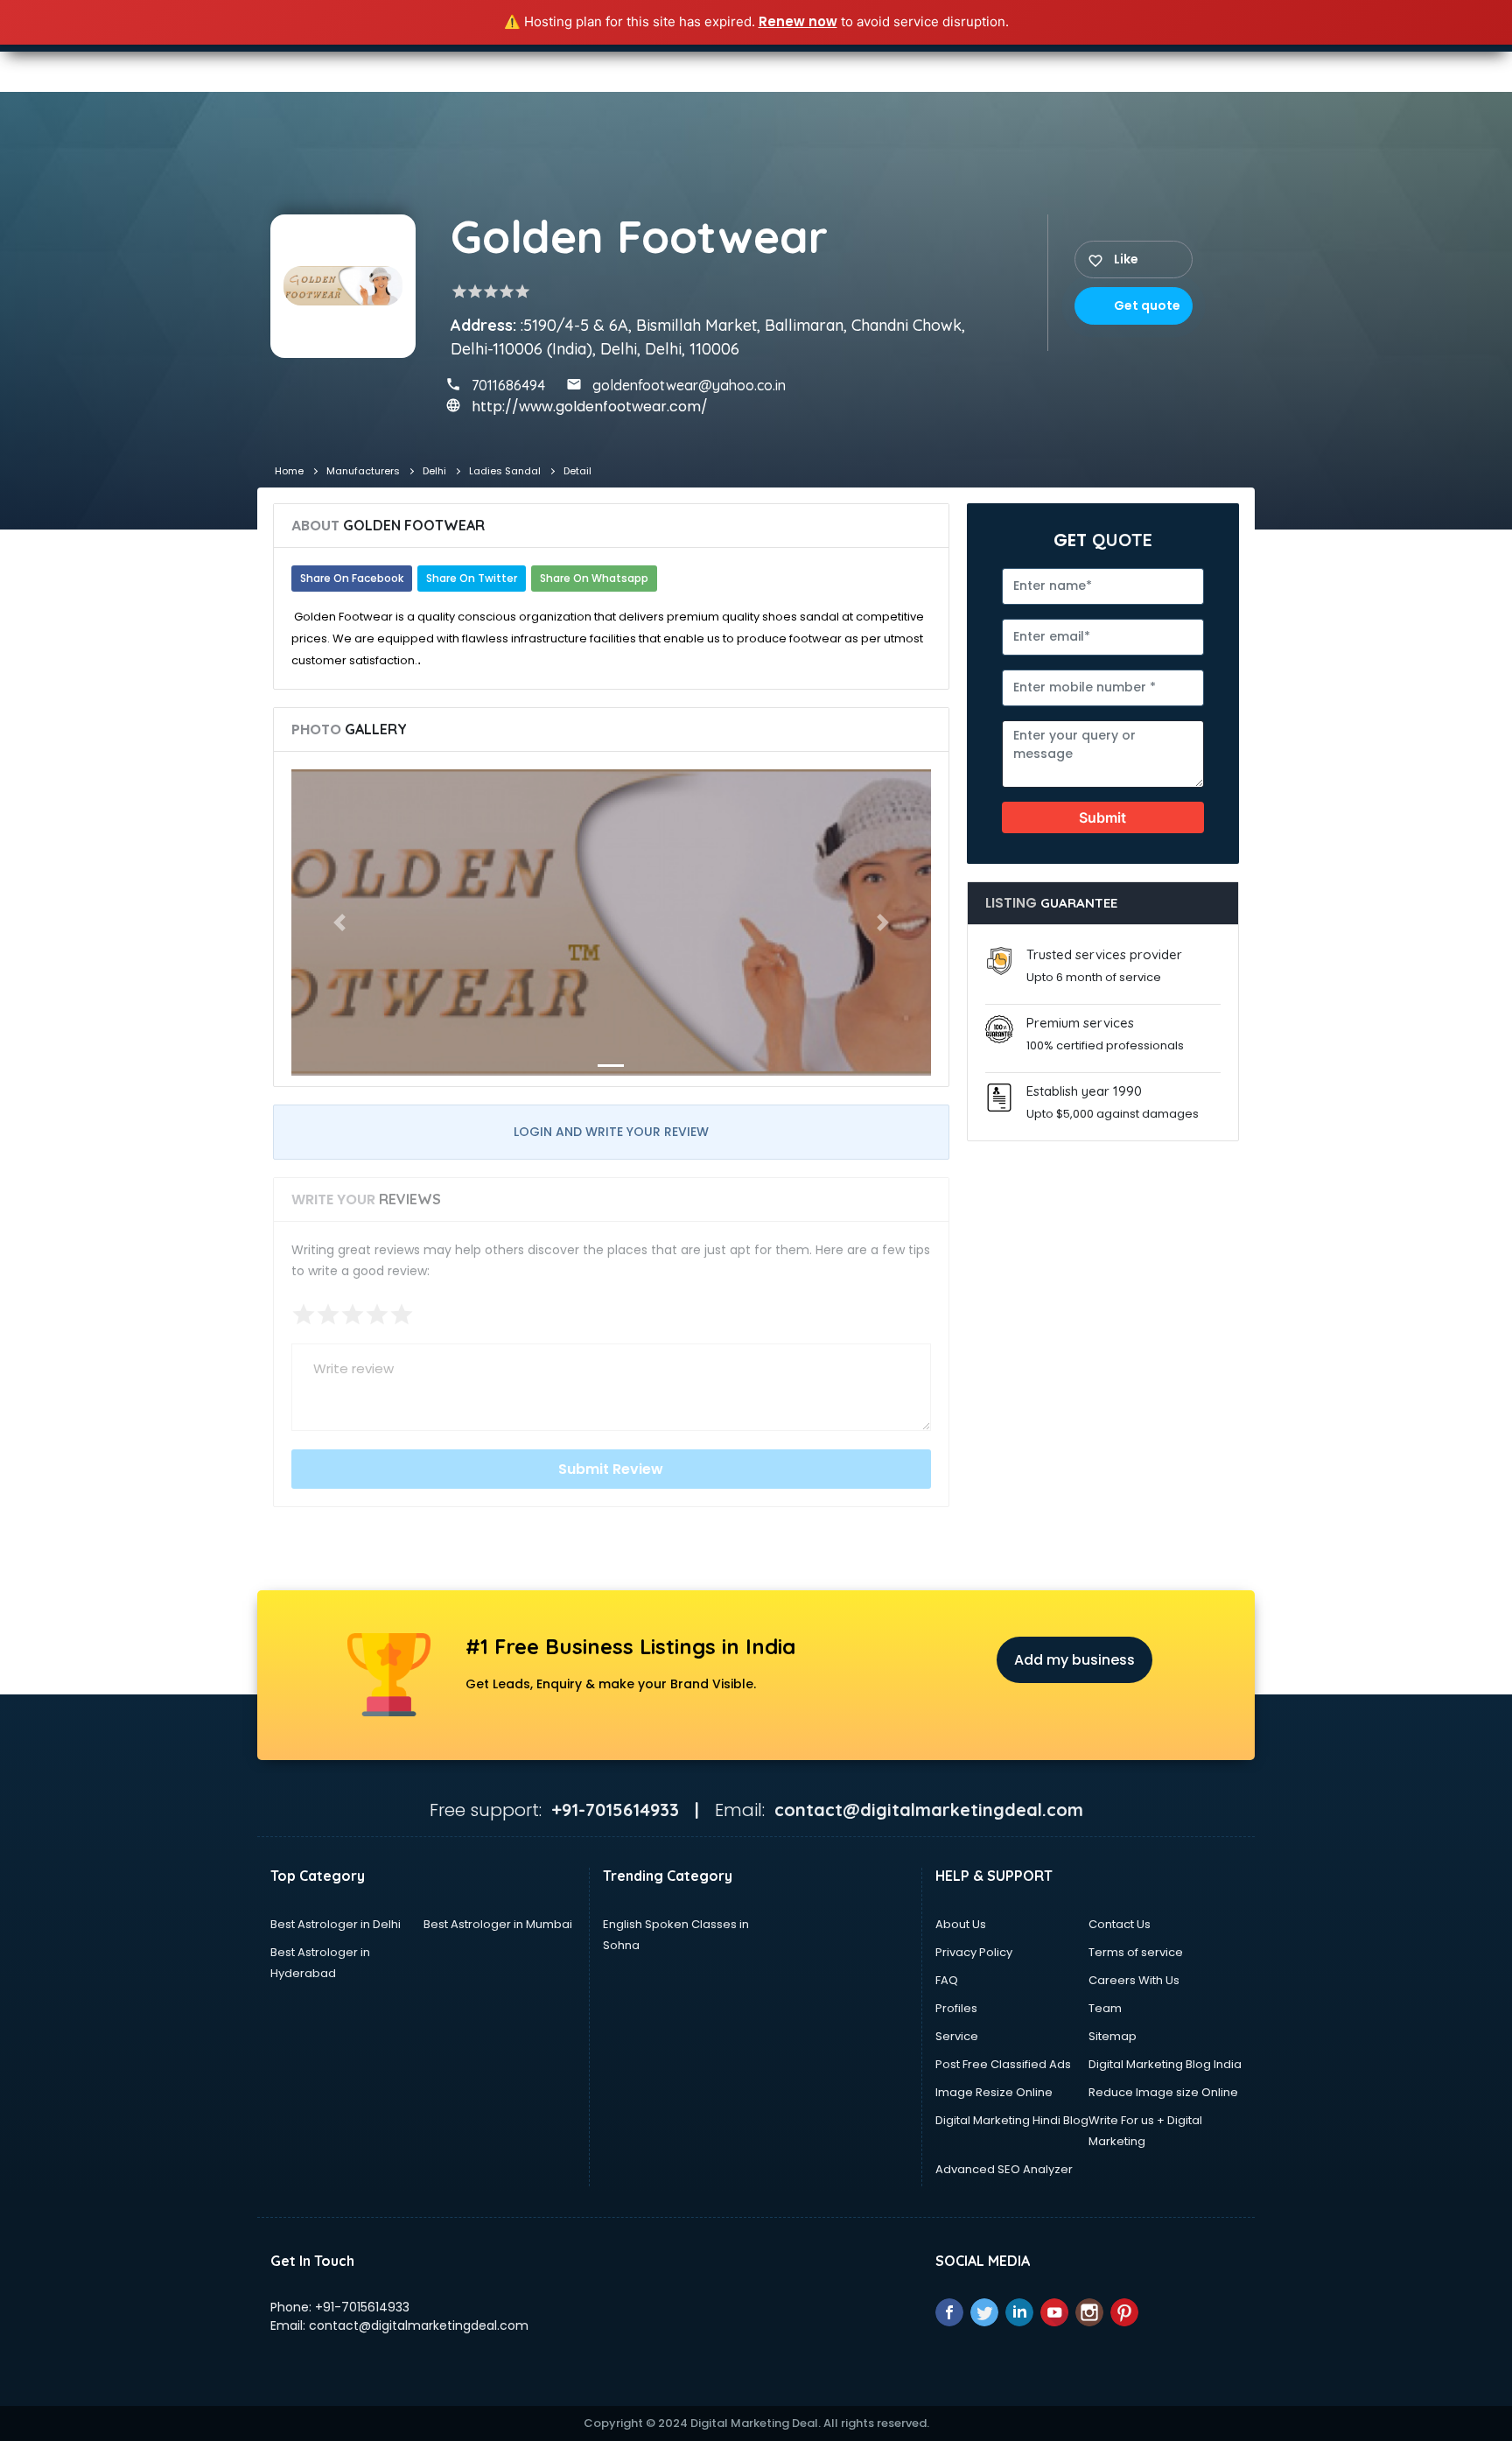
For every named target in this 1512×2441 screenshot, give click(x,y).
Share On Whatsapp (594, 578)
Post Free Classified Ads (1003, 2064)
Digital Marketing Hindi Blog (1012, 2120)
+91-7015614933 (362, 2307)
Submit (1102, 817)
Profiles (956, 2008)
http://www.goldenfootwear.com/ (590, 407)
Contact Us (1120, 1924)
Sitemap (1113, 2036)
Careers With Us (1134, 1980)
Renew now (798, 21)
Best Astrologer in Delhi (336, 1924)
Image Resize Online (994, 2092)
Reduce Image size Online (1163, 2092)
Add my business (1074, 1660)
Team (1105, 2008)
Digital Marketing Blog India (1165, 2064)
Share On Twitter (472, 578)
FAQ (947, 1980)
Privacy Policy (974, 1952)
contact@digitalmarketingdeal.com (419, 2325)
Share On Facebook (352, 578)
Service (957, 2036)
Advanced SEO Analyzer (1004, 2169)
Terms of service (1136, 1952)
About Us (961, 1924)
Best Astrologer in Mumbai (498, 1924)
